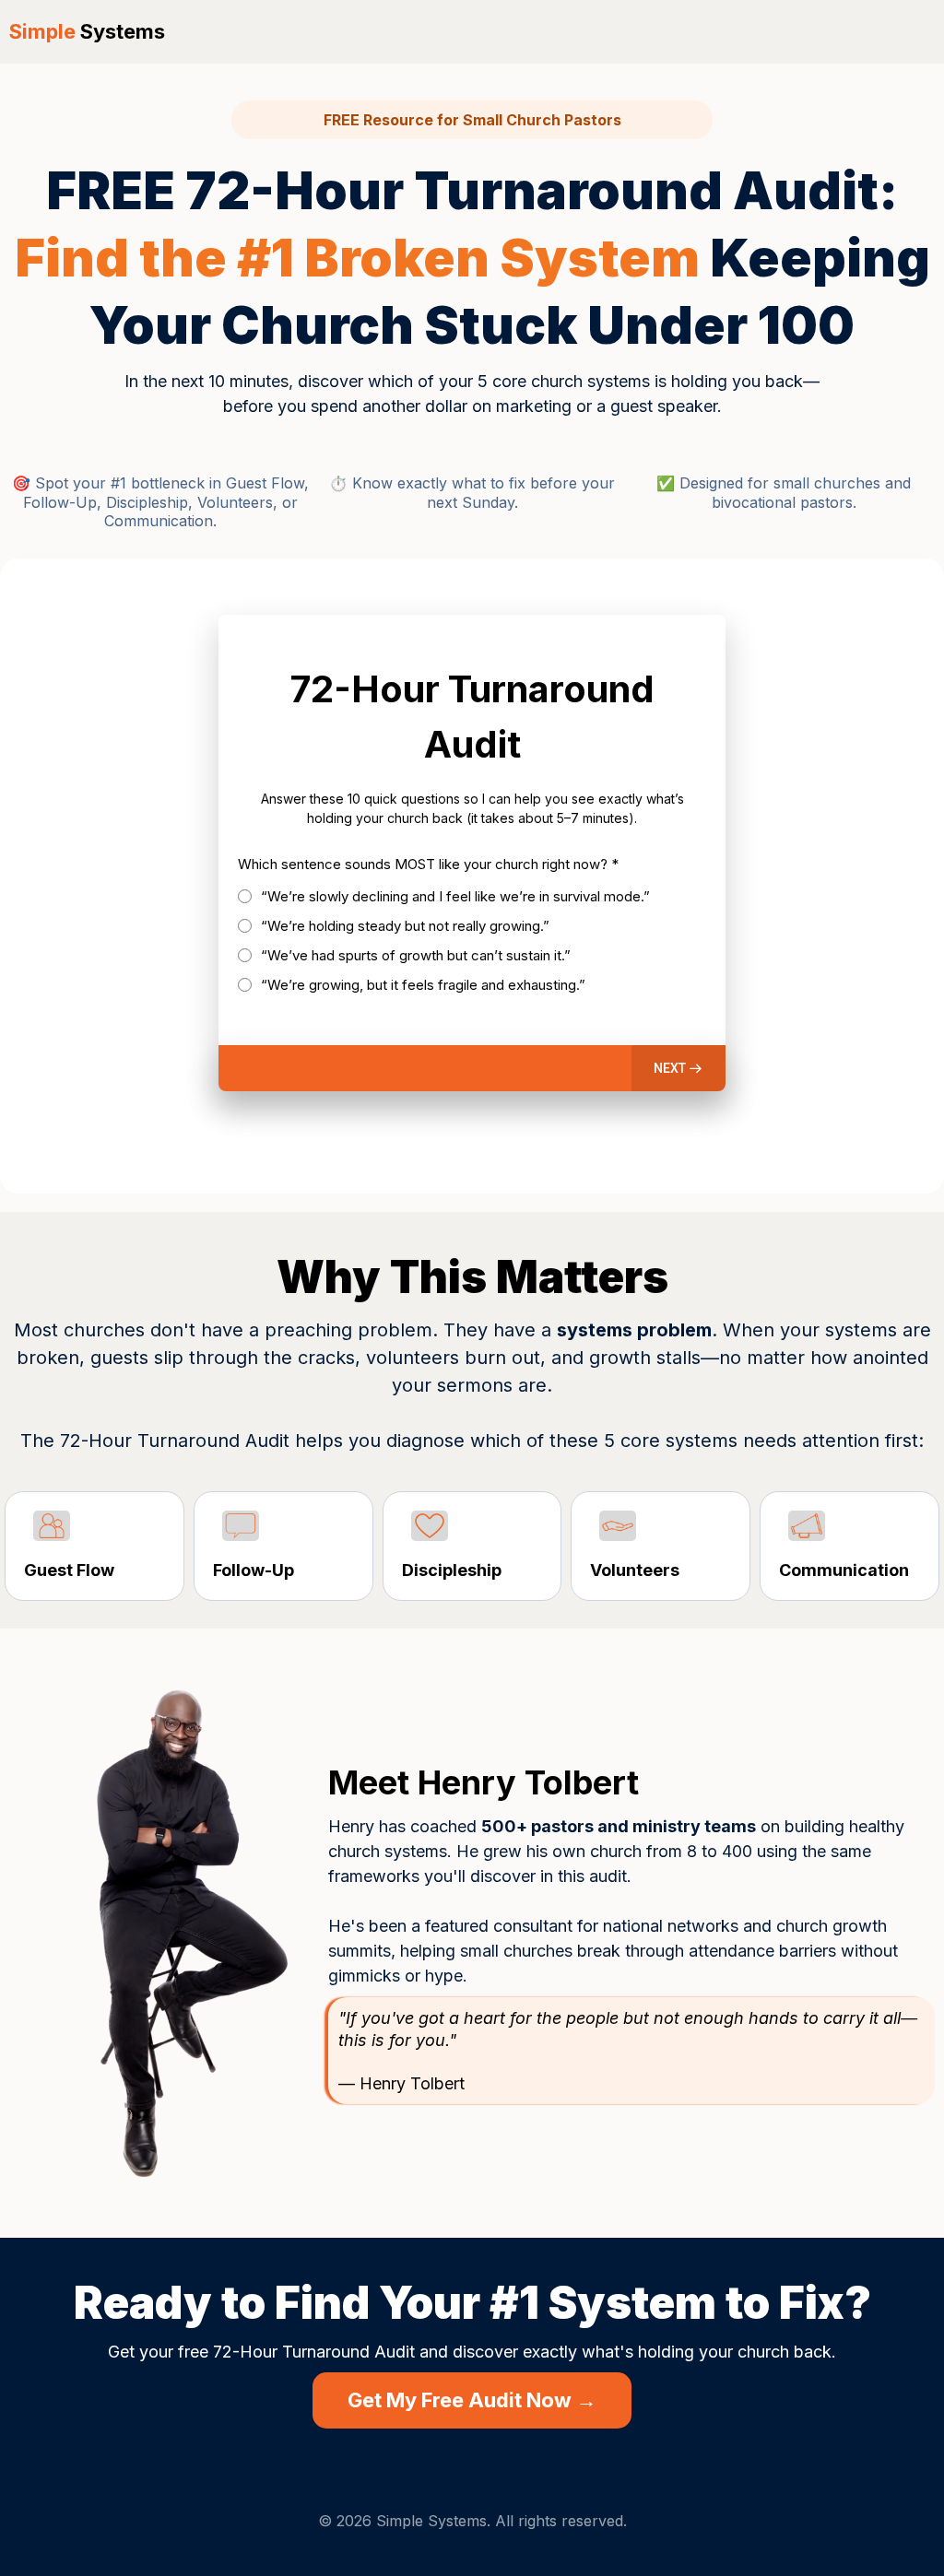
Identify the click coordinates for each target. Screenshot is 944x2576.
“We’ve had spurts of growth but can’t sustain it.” (416, 955)
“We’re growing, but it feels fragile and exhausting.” (423, 985)
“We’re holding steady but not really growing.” (405, 926)
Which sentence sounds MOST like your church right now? (428, 864)
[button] (678, 1068)
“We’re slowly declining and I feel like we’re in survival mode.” (455, 896)
